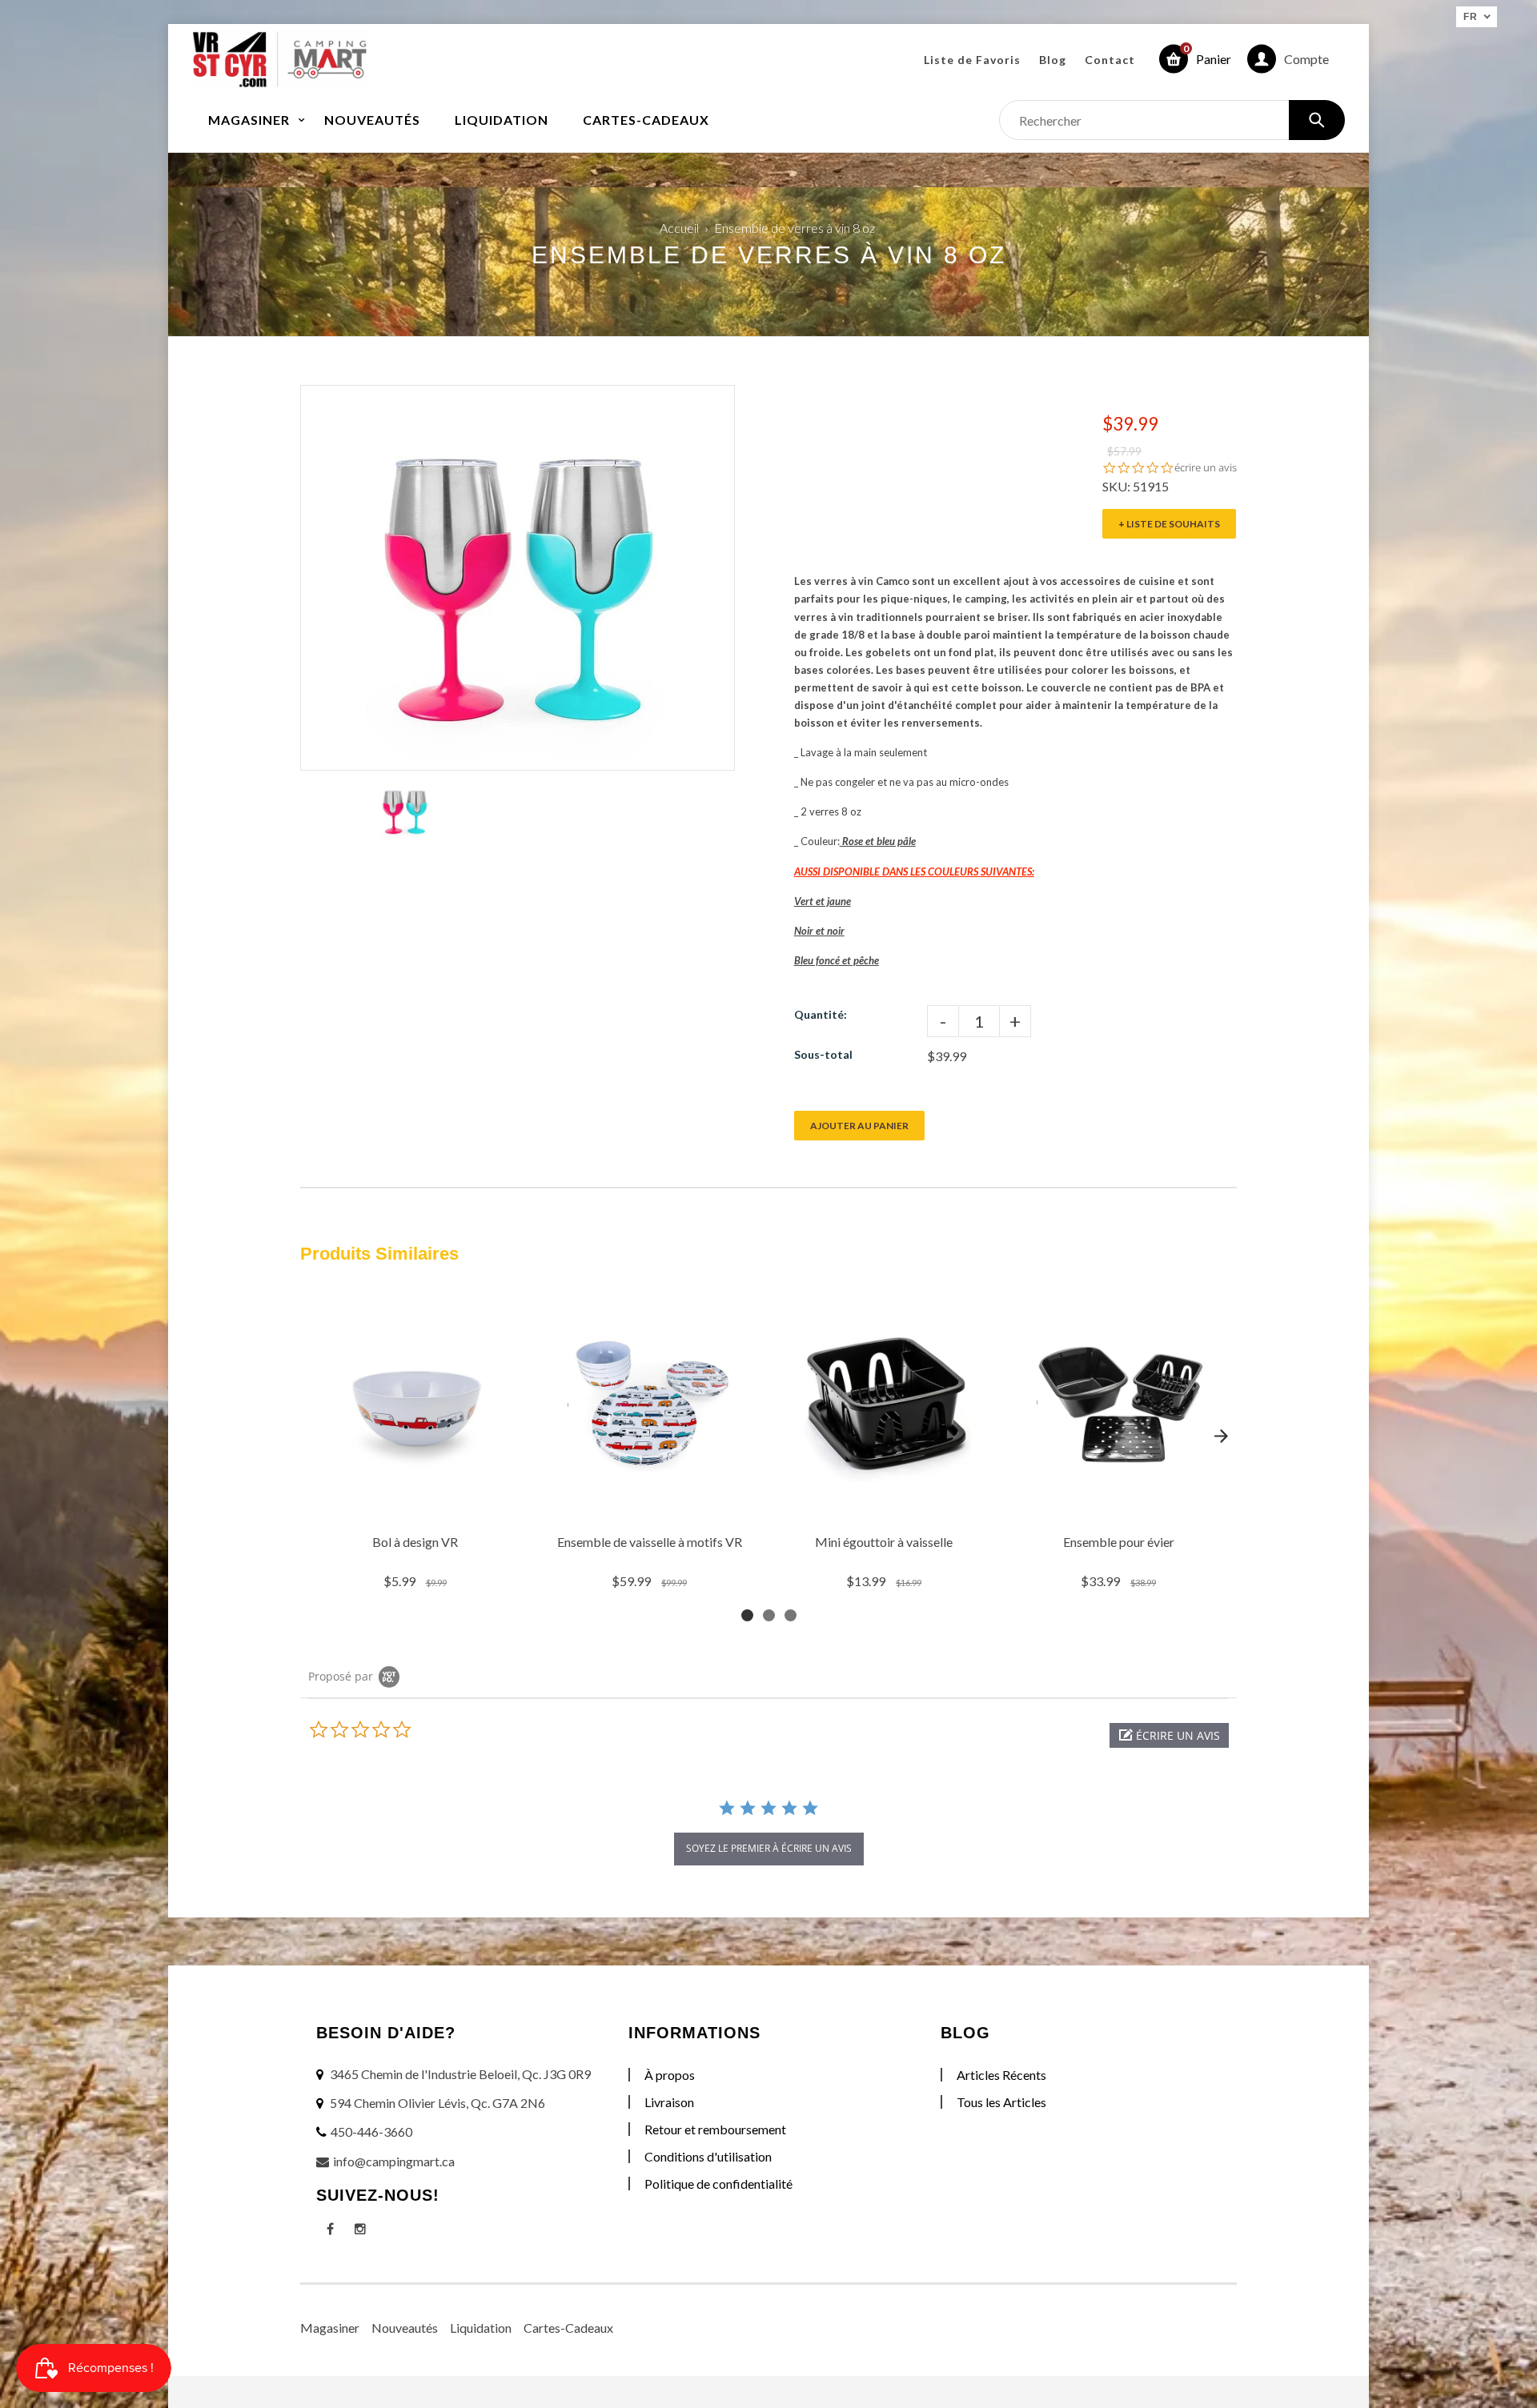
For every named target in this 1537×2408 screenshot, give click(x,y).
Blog (1053, 60)
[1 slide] (747, 1615)
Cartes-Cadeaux (568, 2328)
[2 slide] (769, 1615)
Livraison (669, 2102)
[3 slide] (791, 1615)
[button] (1169, 1735)
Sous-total (823, 1054)
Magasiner (330, 2328)
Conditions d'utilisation (708, 2156)
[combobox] (1172, 120)
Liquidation (481, 2328)
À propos (670, 2075)
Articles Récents (1001, 2075)
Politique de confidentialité (718, 2184)
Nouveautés (405, 2328)
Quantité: (821, 1014)
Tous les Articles (1001, 2102)
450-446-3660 (371, 2132)
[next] (1221, 1436)
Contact (1110, 60)
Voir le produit (417, 1506)
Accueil (679, 228)
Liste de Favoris (972, 60)
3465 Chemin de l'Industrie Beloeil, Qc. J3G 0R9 (460, 2074)
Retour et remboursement (715, 2129)
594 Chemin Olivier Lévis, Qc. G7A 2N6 (437, 2103)
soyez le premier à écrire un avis (769, 1848)
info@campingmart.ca (394, 2161)
